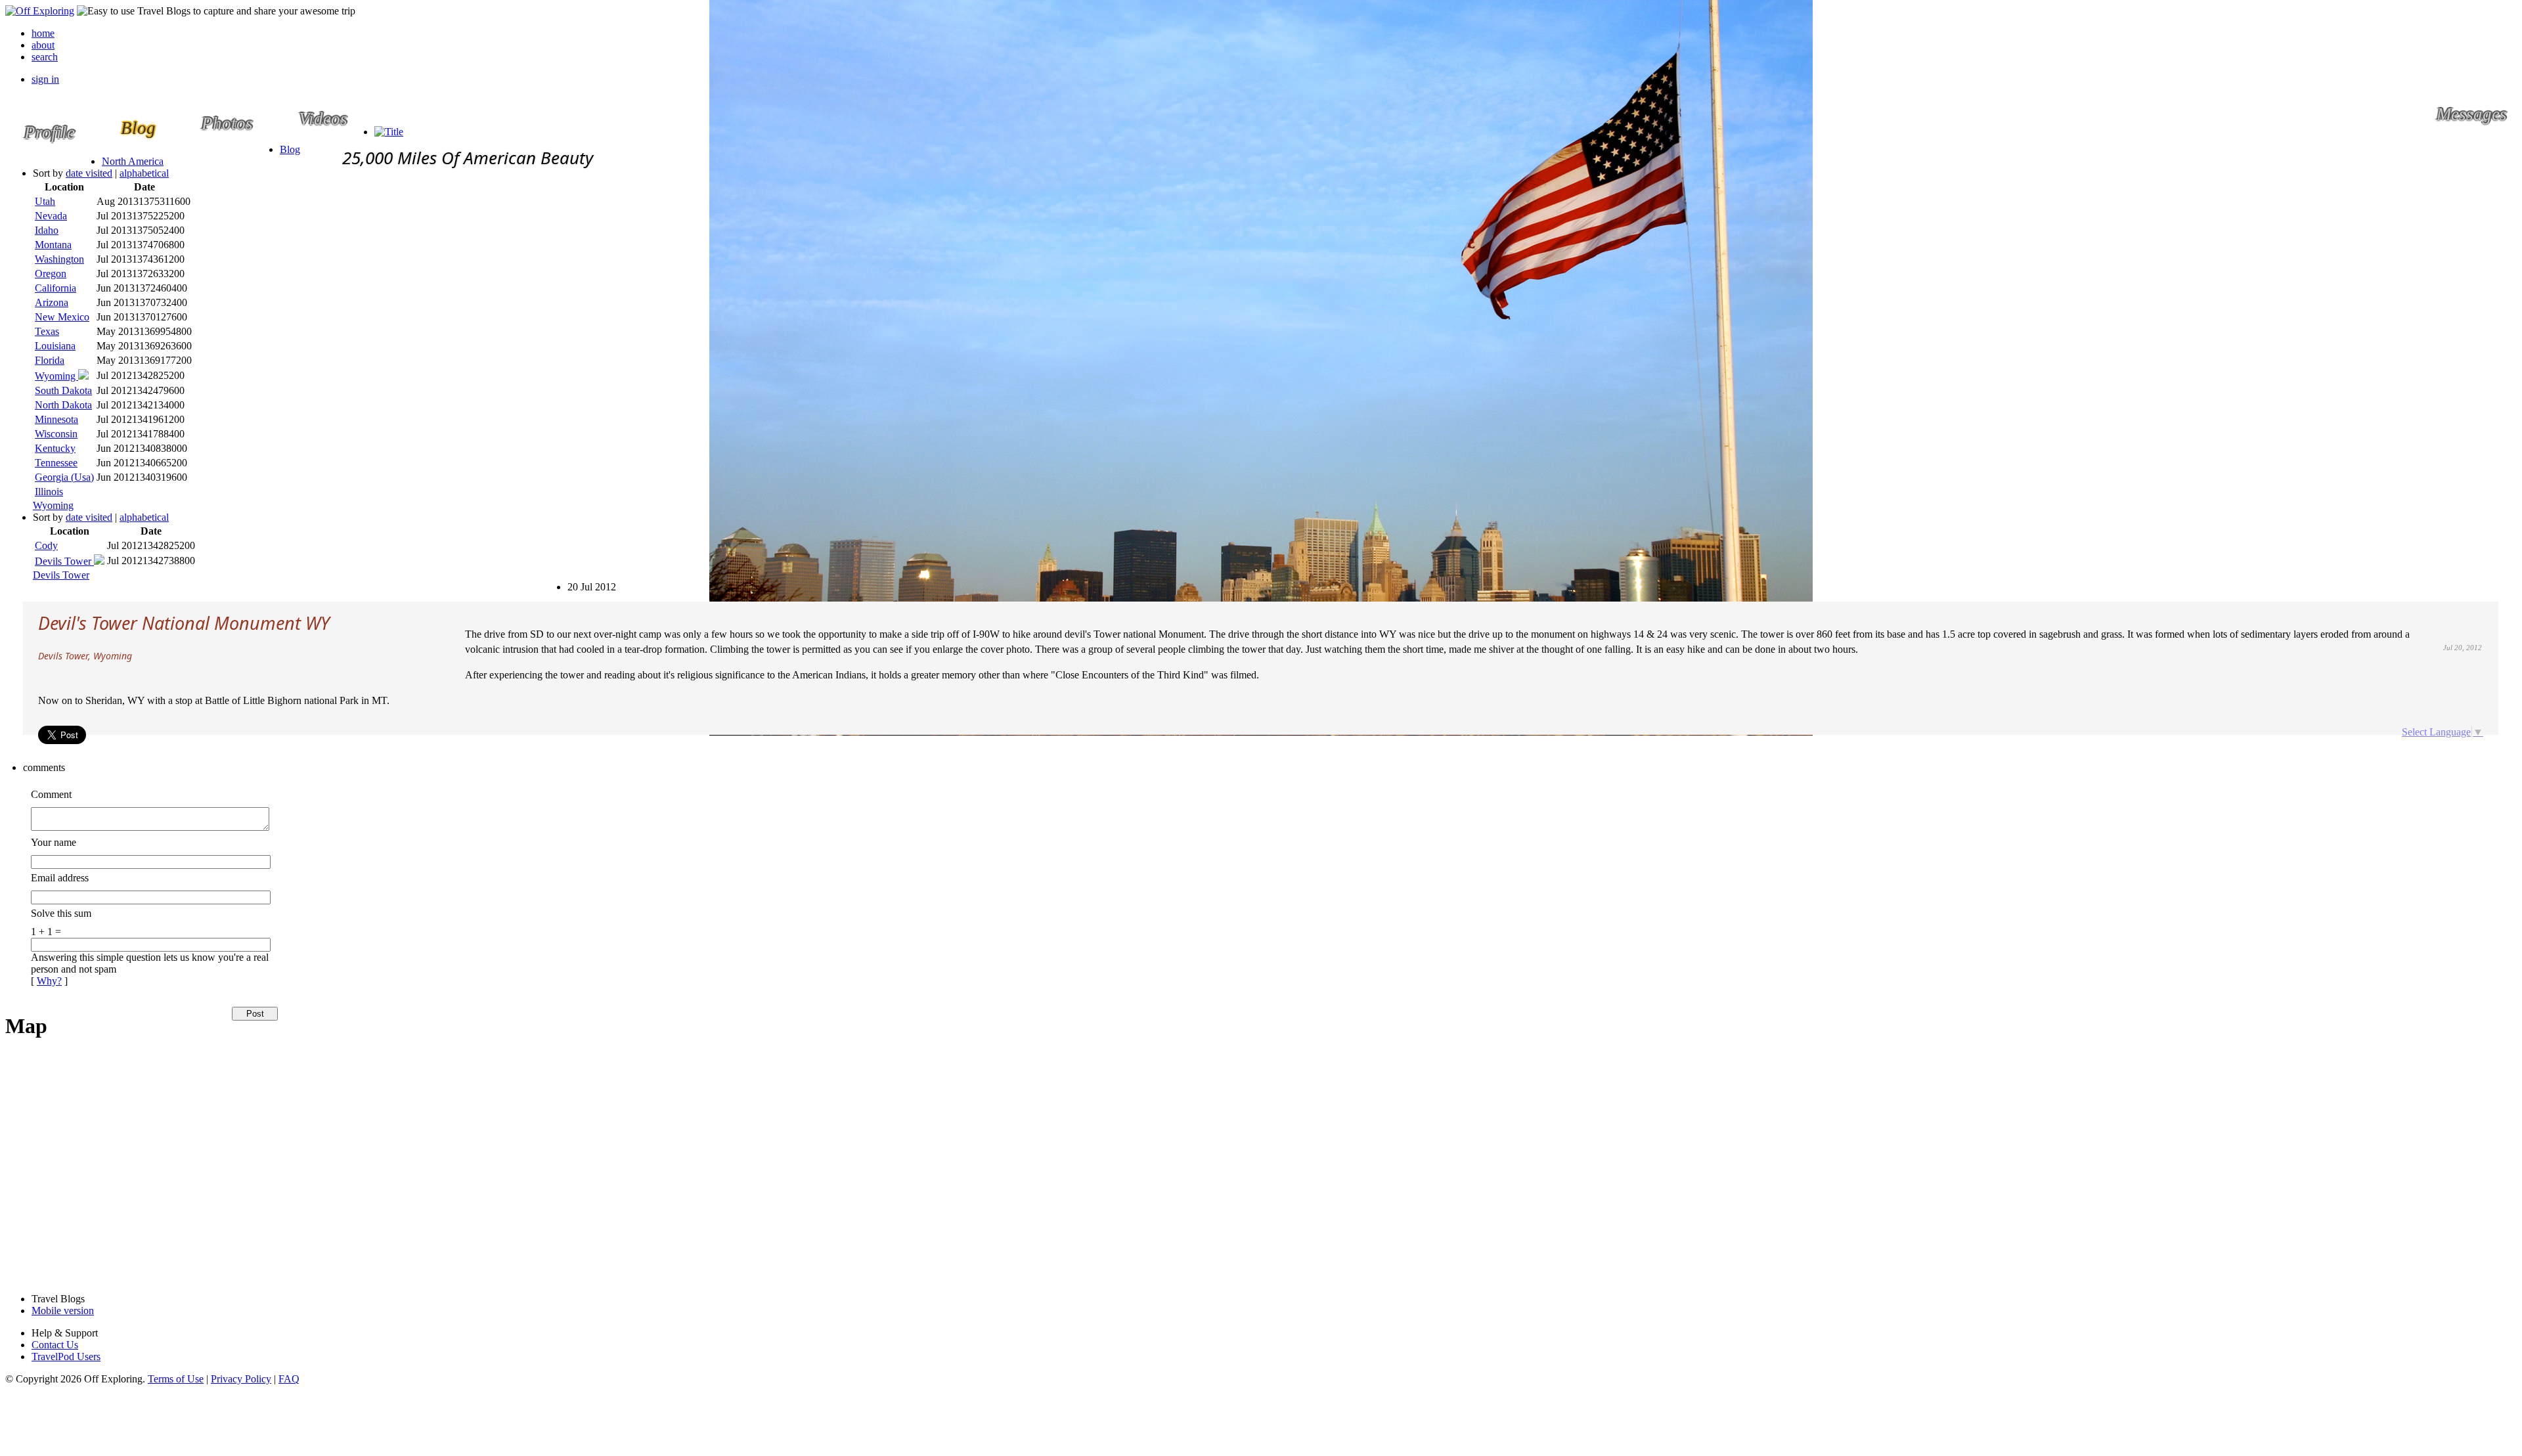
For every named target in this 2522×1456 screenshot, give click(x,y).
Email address (60, 878)
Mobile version (63, 1311)
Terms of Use (176, 1379)
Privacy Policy (241, 1379)
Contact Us (55, 1345)
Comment (51, 794)
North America (133, 161)
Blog (290, 149)
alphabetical (144, 173)
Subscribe (574, 581)
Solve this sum (61, 913)
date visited (89, 173)
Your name (54, 842)
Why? (49, 981)
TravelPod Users (66, 1357)
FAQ (289, 1379)
